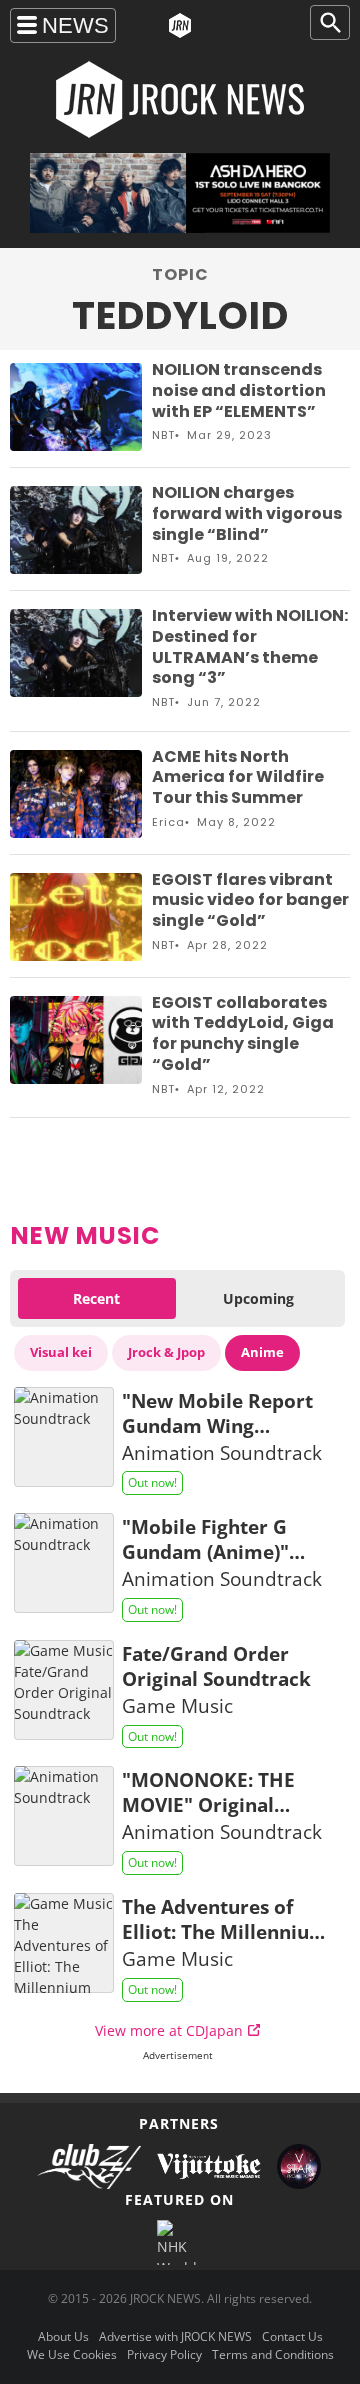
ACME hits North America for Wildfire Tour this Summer (238, 777)
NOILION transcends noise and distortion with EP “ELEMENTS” (239, 390)
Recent (96, 1298)
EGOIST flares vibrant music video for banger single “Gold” (250, 900)
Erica (168, 822)
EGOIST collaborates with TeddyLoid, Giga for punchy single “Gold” (243, 1033)
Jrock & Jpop (166, 1352)
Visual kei (61, 1352)
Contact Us (292, 2336)
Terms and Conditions (273, 2354)
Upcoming (258, 1298)
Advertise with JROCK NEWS (175, 2336)
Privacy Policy (164, 2354)
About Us (63, 2336)
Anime (262, 1352)
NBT (163, 435)
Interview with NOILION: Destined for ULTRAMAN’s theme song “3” (250, 646)
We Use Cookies (72, 2354)
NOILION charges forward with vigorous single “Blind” (247, 513)
